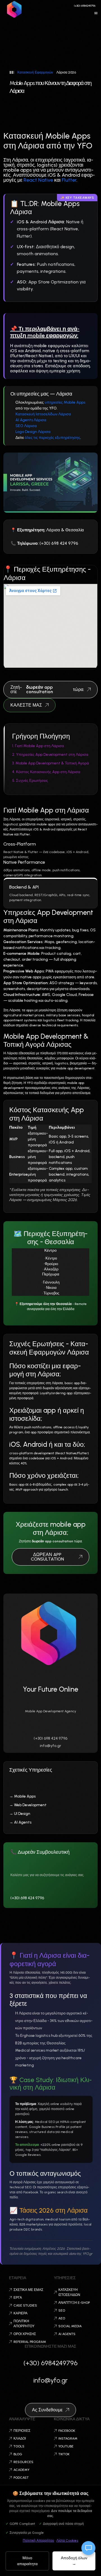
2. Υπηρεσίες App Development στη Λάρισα (50, 755)
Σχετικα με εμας (28, 2290)
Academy (21, 2470)
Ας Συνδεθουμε (47, 2410)
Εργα (18, 2298)
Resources (23, 2462)
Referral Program (30, 2342)
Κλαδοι (20, 2438)
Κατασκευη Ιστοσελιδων (69, 2292)
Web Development (30, 1805)
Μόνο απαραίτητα (27, 2561)
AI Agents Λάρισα (31, 420)
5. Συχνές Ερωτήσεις (30, 781)
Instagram (68, 2438)
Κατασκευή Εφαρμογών (35, 72)
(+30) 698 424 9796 (50, 1738)
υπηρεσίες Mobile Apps (65, 402)
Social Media (70, 2326)
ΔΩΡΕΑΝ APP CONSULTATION (47, 1557)
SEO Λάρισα (26, 426)
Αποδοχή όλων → (74, 2561)
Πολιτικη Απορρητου (24, 2324)
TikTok (64, 2454)
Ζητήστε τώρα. (47, 689)
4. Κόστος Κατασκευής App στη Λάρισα (46, 772)
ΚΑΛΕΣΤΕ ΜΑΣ (26, 705)
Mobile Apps (25, 1796)
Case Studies (25, 2305)
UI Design (22, 1814)
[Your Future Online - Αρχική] (15, 9)
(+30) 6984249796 (85, 6)
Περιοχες (22, 2431)
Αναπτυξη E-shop (74, 2303)
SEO (62, 2310)
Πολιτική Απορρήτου (38, 2541)
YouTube (66, 2446)
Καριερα (20, 2313)
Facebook (67, 2431)
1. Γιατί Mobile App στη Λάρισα (38, 746)
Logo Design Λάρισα (33, 432)
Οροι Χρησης (25, 2334)
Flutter (69, 180)
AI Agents (23, 1822)
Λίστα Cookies (67, 2541)
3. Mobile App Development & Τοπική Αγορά (50, 763)
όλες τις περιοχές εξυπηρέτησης (52, 438)
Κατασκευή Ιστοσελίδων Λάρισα (43, 414)
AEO (62, 2318)
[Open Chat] (88, 2548)
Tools (19, 2446)
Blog (18, 2454)
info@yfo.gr (50, 1746)
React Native (38, 180)
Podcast (21, 2478)
